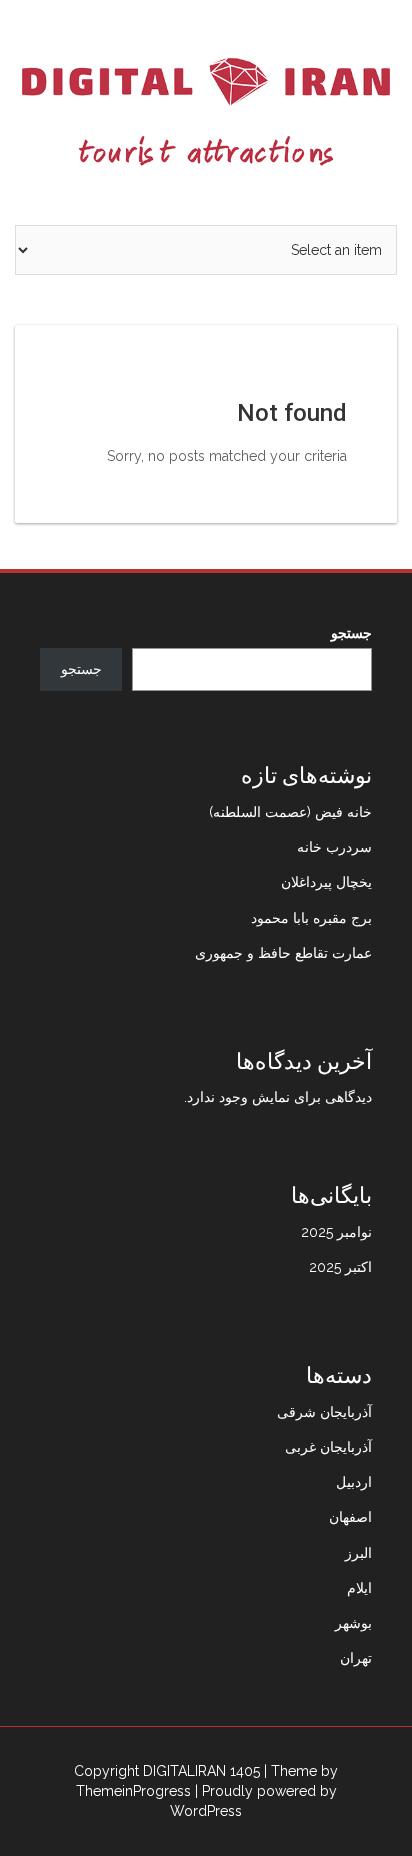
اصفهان (350, 1517)
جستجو (351, 633)
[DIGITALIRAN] (206, 111)
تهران (356, 1658)
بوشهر (353, 1623)
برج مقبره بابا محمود (311, 918)
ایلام (359, 1588)
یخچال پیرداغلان (326, 882)
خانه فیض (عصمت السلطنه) (290, 812)
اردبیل (354, 1482)
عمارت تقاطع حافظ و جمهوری (283, 953)
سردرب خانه (334, 847)
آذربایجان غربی (328, 1447)
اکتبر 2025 (340, 1267)
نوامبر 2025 (336, 1232)
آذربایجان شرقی (324, 1412)
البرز (358, 1553)
